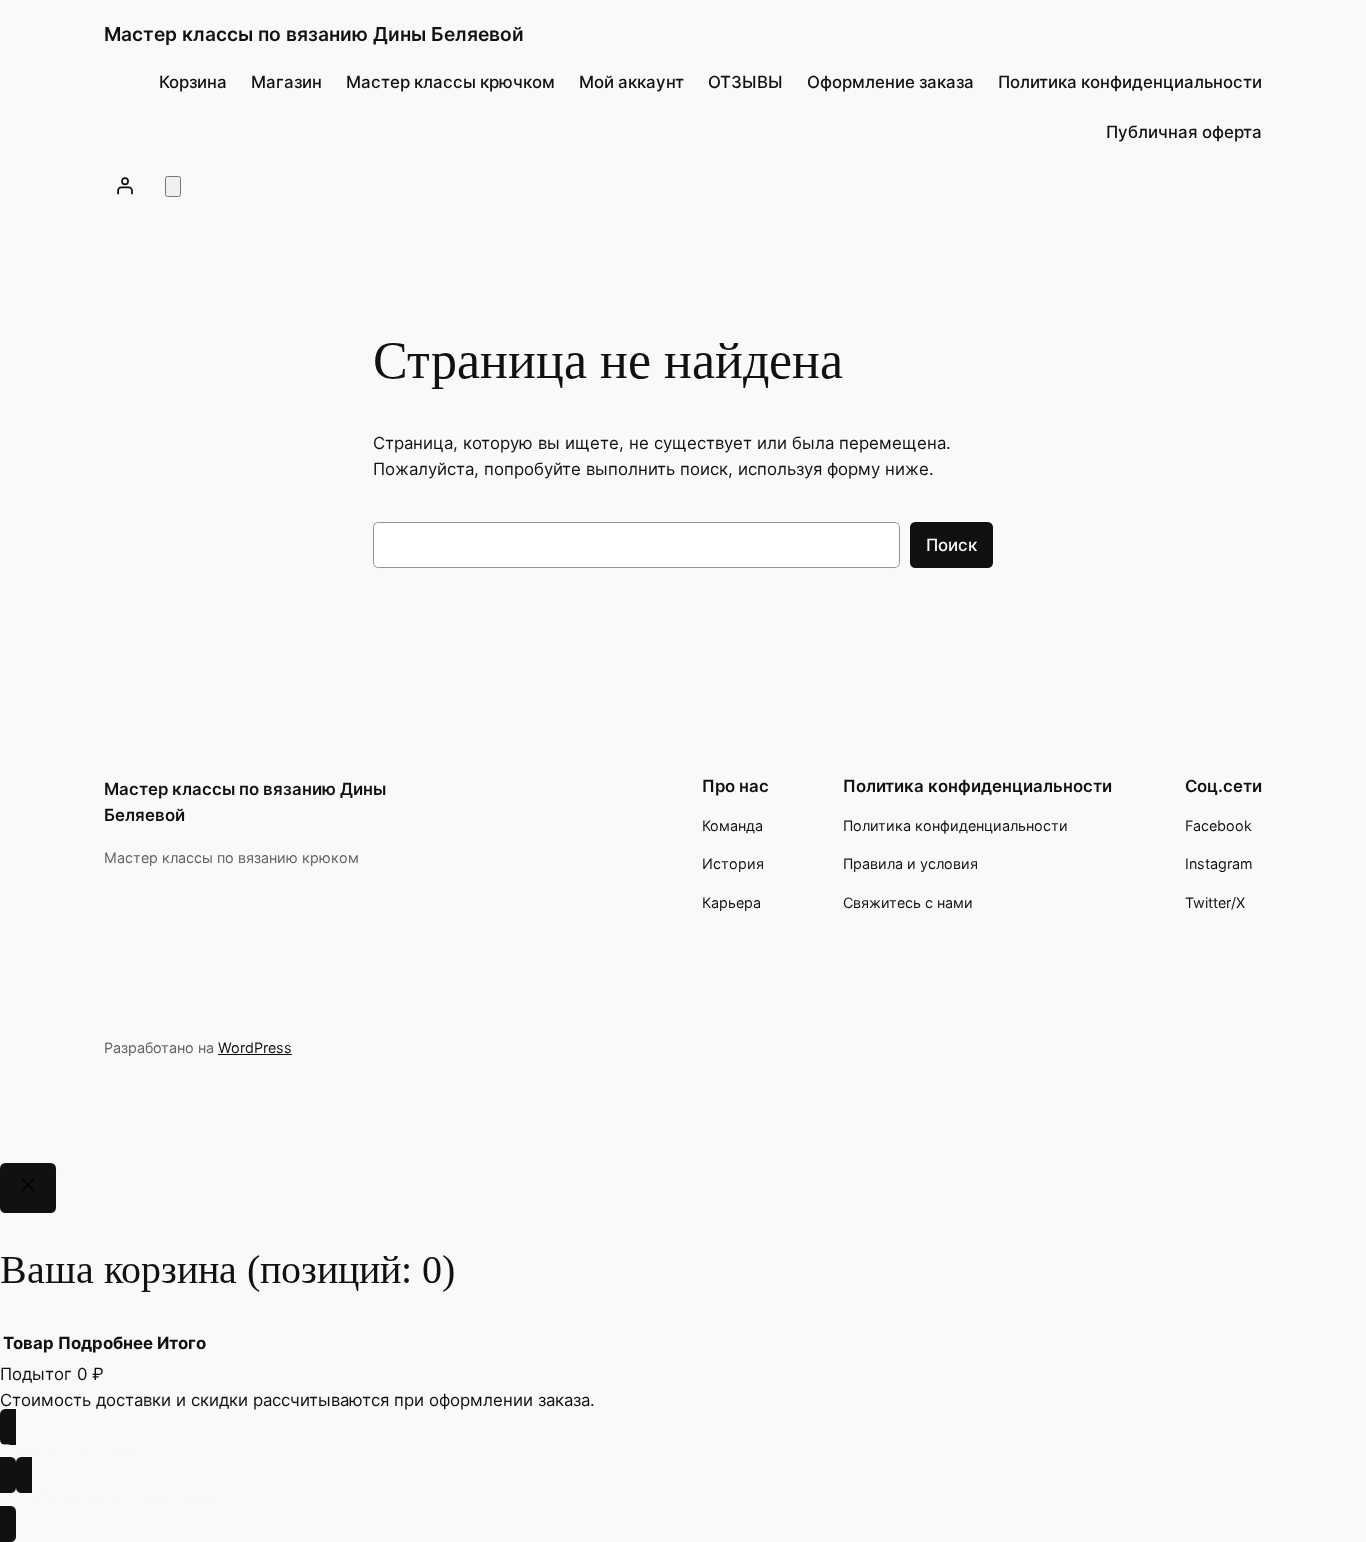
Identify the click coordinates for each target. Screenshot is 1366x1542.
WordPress (255, 1047)
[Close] (28, 1188)
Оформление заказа (890, 82)
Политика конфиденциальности (1130, 82)
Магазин (286, 82)
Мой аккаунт (631, 82)
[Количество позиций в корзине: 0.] (173, 186)
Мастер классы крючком (450, 82)
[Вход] (125, 185)
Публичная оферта (1184, 132)
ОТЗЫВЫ (745, 82)
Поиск (951, 545)
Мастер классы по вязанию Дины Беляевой (314, 34)
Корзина (193, 82)
